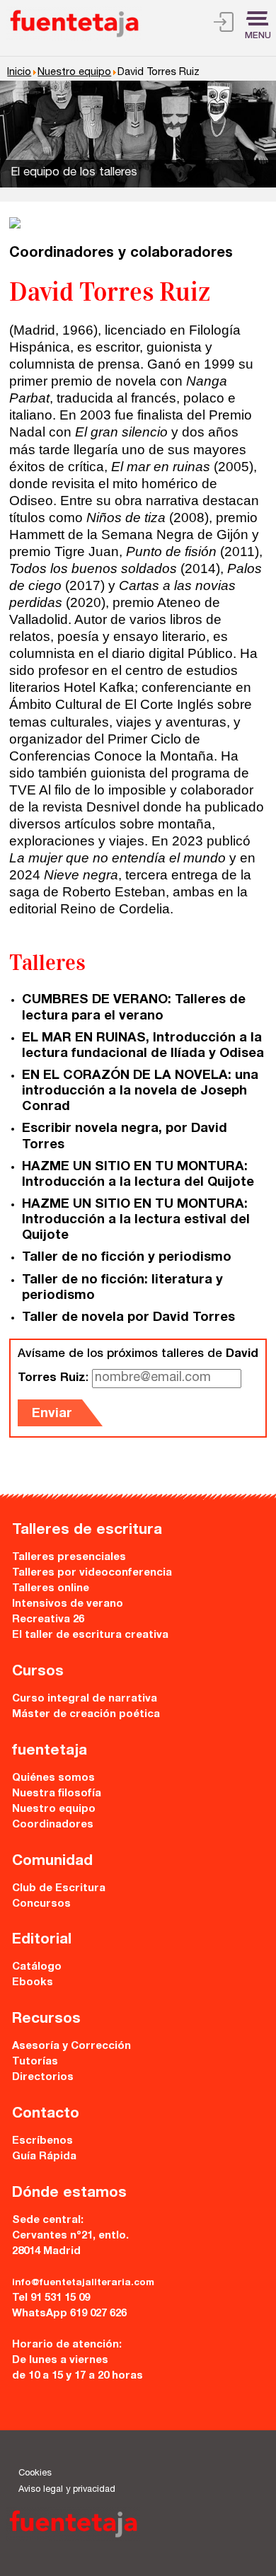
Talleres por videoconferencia (92, 1573)
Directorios (43, 2078)
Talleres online (51, 1589)
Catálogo (37, 1967)
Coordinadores (53, 1825)
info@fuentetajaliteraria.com (83, 2283)
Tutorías (35, 2062)
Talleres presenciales (69, 1558)
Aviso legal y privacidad (67, 2490)
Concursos (41, 1904)
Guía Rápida (44, 2157)
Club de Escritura (59, 1889)
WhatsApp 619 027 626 (69, 2314)
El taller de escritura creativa (90, 1635)
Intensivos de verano (68, 1604)
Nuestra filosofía (57, 1794)
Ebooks (33, 1983)
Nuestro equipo (74, 73)
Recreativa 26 (48, 1620)
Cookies (35, 2474)
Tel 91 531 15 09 (51, 2298)
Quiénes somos (53, 1778)
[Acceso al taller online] (224, 25)
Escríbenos (42, 2141)
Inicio (19, 73)
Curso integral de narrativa (85, 1699)
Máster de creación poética (86, 1715)
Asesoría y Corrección (71, 2046)
